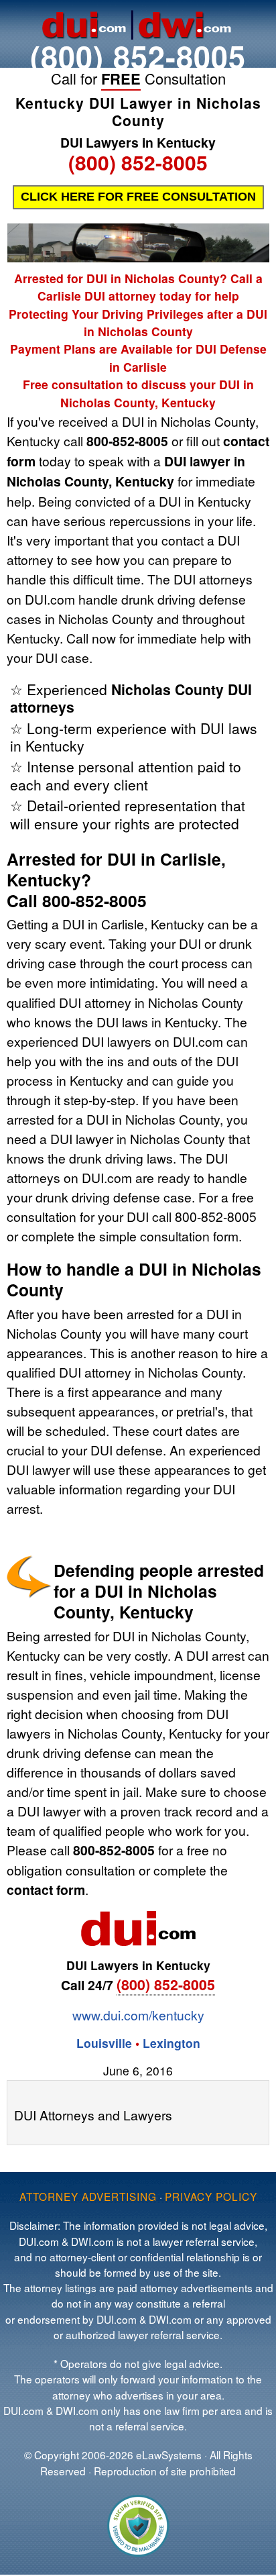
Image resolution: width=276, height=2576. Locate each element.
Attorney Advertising (88, 2196)
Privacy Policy (211, 2196)
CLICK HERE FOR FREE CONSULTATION (138, 197)
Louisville (104, 2043)
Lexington (171, 2043)
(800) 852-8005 (138, 56)
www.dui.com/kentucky (138, 2015)
